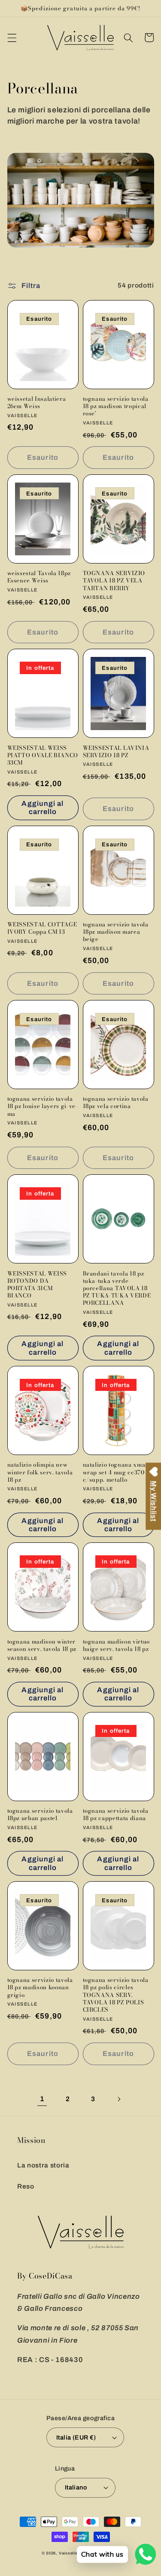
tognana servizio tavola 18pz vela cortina (116, 1102)
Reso (26, 2186)
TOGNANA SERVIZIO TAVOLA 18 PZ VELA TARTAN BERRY (114, 581)
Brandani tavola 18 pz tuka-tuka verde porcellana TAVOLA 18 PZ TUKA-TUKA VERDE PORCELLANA (117, 1288)
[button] (12, 37)
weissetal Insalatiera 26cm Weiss (37, 402)
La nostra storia (43, 2165)
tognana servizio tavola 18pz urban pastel (40, 1814)
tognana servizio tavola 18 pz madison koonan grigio (40, 1987)
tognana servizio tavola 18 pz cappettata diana (116, 1814)
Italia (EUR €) (76, 2437)
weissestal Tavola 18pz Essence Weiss (39, 577)
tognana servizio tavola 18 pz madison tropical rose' (116, 406)
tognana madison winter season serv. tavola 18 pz (42, 1645)
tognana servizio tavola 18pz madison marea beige (116, 932)
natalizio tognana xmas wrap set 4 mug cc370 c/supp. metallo (116, 1472)
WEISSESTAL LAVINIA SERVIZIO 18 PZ (116, 752)
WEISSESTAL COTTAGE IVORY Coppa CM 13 (42, 928)
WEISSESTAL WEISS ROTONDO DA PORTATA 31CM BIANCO (37, 1285)
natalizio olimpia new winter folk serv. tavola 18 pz (40, 1472)
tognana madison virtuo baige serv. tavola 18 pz (117, 1645)
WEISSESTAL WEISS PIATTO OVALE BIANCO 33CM (43, 755)
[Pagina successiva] (118, 2099)
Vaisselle (68, 2553)
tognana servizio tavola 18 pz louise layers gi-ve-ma (43, 1106)
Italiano (76, 2487)
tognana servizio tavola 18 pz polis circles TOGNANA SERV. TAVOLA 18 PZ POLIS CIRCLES (116, 1995)
